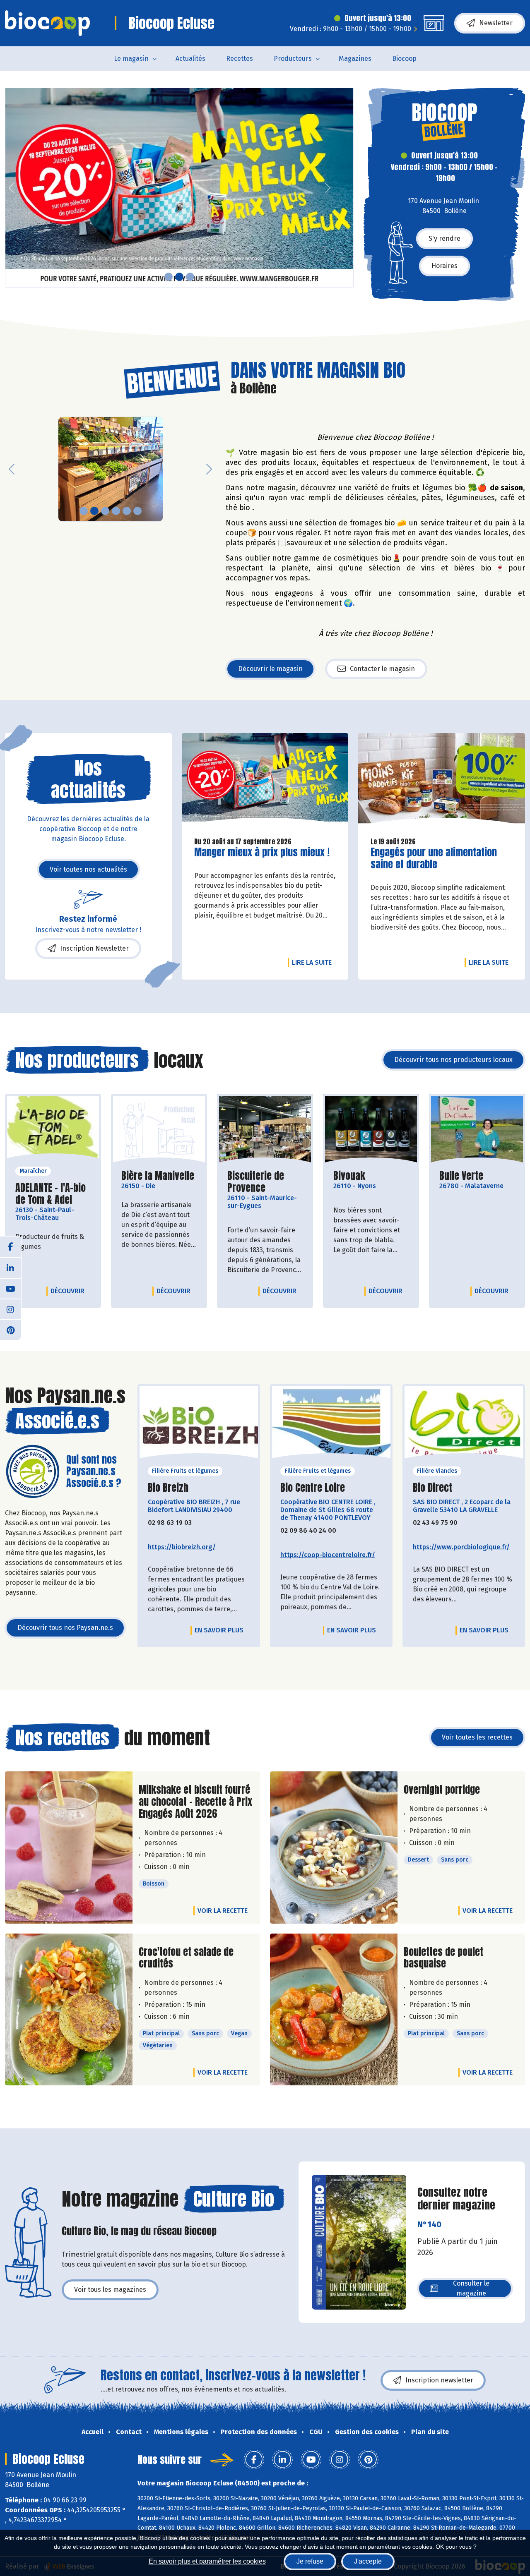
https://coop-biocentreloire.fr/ (328, 1555)
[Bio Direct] (464, 1425)
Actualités (190, 59)
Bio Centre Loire (313, 1488)
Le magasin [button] (131, 59)
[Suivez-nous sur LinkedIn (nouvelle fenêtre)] (10, 1268)
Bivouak (349, 1176)
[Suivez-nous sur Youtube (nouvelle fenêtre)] (10, 1288)
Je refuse (310, 2561)
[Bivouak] (371, 1130)
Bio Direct (432, 1488)
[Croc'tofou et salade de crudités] (69, 2010)
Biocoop (404, 59)
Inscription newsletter (439, 2380)
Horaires (444, 266)
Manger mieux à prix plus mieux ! (262, 852)
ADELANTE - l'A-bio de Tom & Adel (53, 1194)
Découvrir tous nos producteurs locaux (453, 1060)
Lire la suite (314, 962)
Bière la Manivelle (158, 1176)
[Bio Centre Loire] (331, 1425)
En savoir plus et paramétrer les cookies (207, 2561)
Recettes (240, 59)
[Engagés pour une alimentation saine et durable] (442, 782)
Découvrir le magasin (270, 669)
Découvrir (70, 1291)
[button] (12, 188)
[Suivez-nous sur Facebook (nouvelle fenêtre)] (10, 1247)
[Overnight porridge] (334, 1847)
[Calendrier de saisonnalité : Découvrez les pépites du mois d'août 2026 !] (179, 188)
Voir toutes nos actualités (88, 869)
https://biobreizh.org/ (182, 1547)
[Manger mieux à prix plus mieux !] (265, 782)
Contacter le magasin (382, 669)
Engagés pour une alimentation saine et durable (434, 858)
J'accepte (368, 2561)
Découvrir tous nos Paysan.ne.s (65, 1628)
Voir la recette (223, 1911)
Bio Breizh (168, 1488)
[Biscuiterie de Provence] (265, 1130)
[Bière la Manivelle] (159, 1130)
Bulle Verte (461, 1176)
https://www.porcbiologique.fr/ (461, 1547)
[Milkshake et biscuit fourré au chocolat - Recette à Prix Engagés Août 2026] (69, 1847)
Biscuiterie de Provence (265, 1182)
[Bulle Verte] (477, 1130)
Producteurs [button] (293, 59)
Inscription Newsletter (94, 948)
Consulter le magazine (471, 2288)
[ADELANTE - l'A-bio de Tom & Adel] (53, 1130)
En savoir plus (219, 1630)
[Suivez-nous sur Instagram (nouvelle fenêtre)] (10, 1309)
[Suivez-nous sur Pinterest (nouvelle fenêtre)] (10, 1330)
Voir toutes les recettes (477, 1737)
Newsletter (496, 23)
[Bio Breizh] (199, 1425)
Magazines (355, 59)
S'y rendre (444, 238)
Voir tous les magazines (110, 2290)
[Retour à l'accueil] (47, 23)
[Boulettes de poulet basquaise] (334, 2010)
